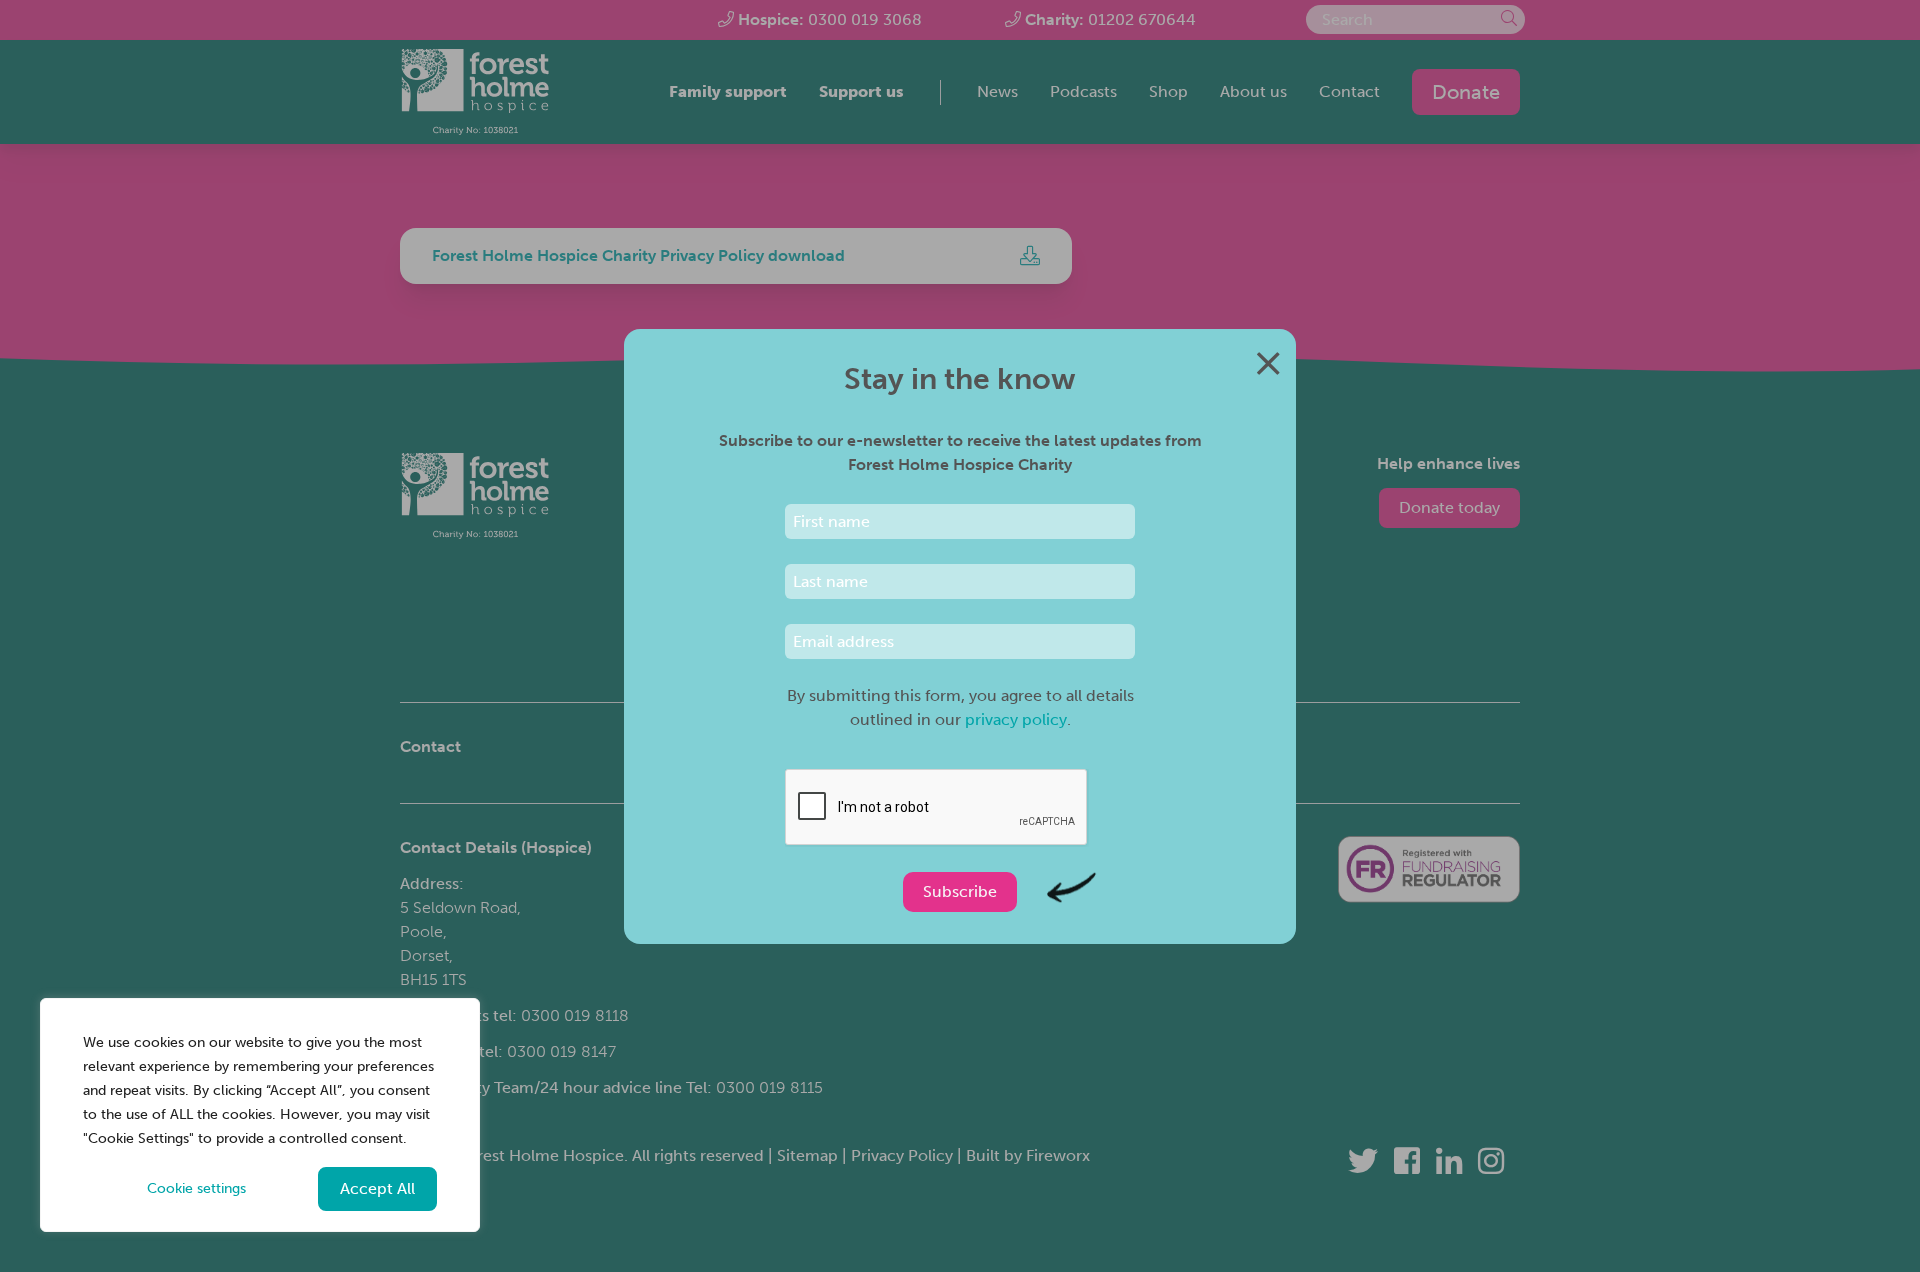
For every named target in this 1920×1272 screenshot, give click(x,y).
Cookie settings (196, 1188)
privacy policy (1016, 719)
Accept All (377, 1188)
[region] (260, 1115)
